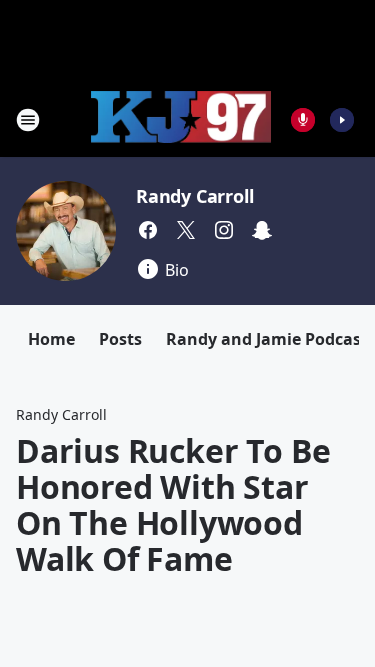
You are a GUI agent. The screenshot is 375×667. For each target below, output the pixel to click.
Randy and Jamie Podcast (267, 339)
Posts (120, 339)
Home (51, 339)
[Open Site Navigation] (28, 120)
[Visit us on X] (186, 230)
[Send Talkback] (303, 120)
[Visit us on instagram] (224, 230)
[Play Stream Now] (342, 120)
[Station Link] (181, 120)
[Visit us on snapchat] (262, 230)
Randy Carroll (194, 196)
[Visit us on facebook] (148, 230)
